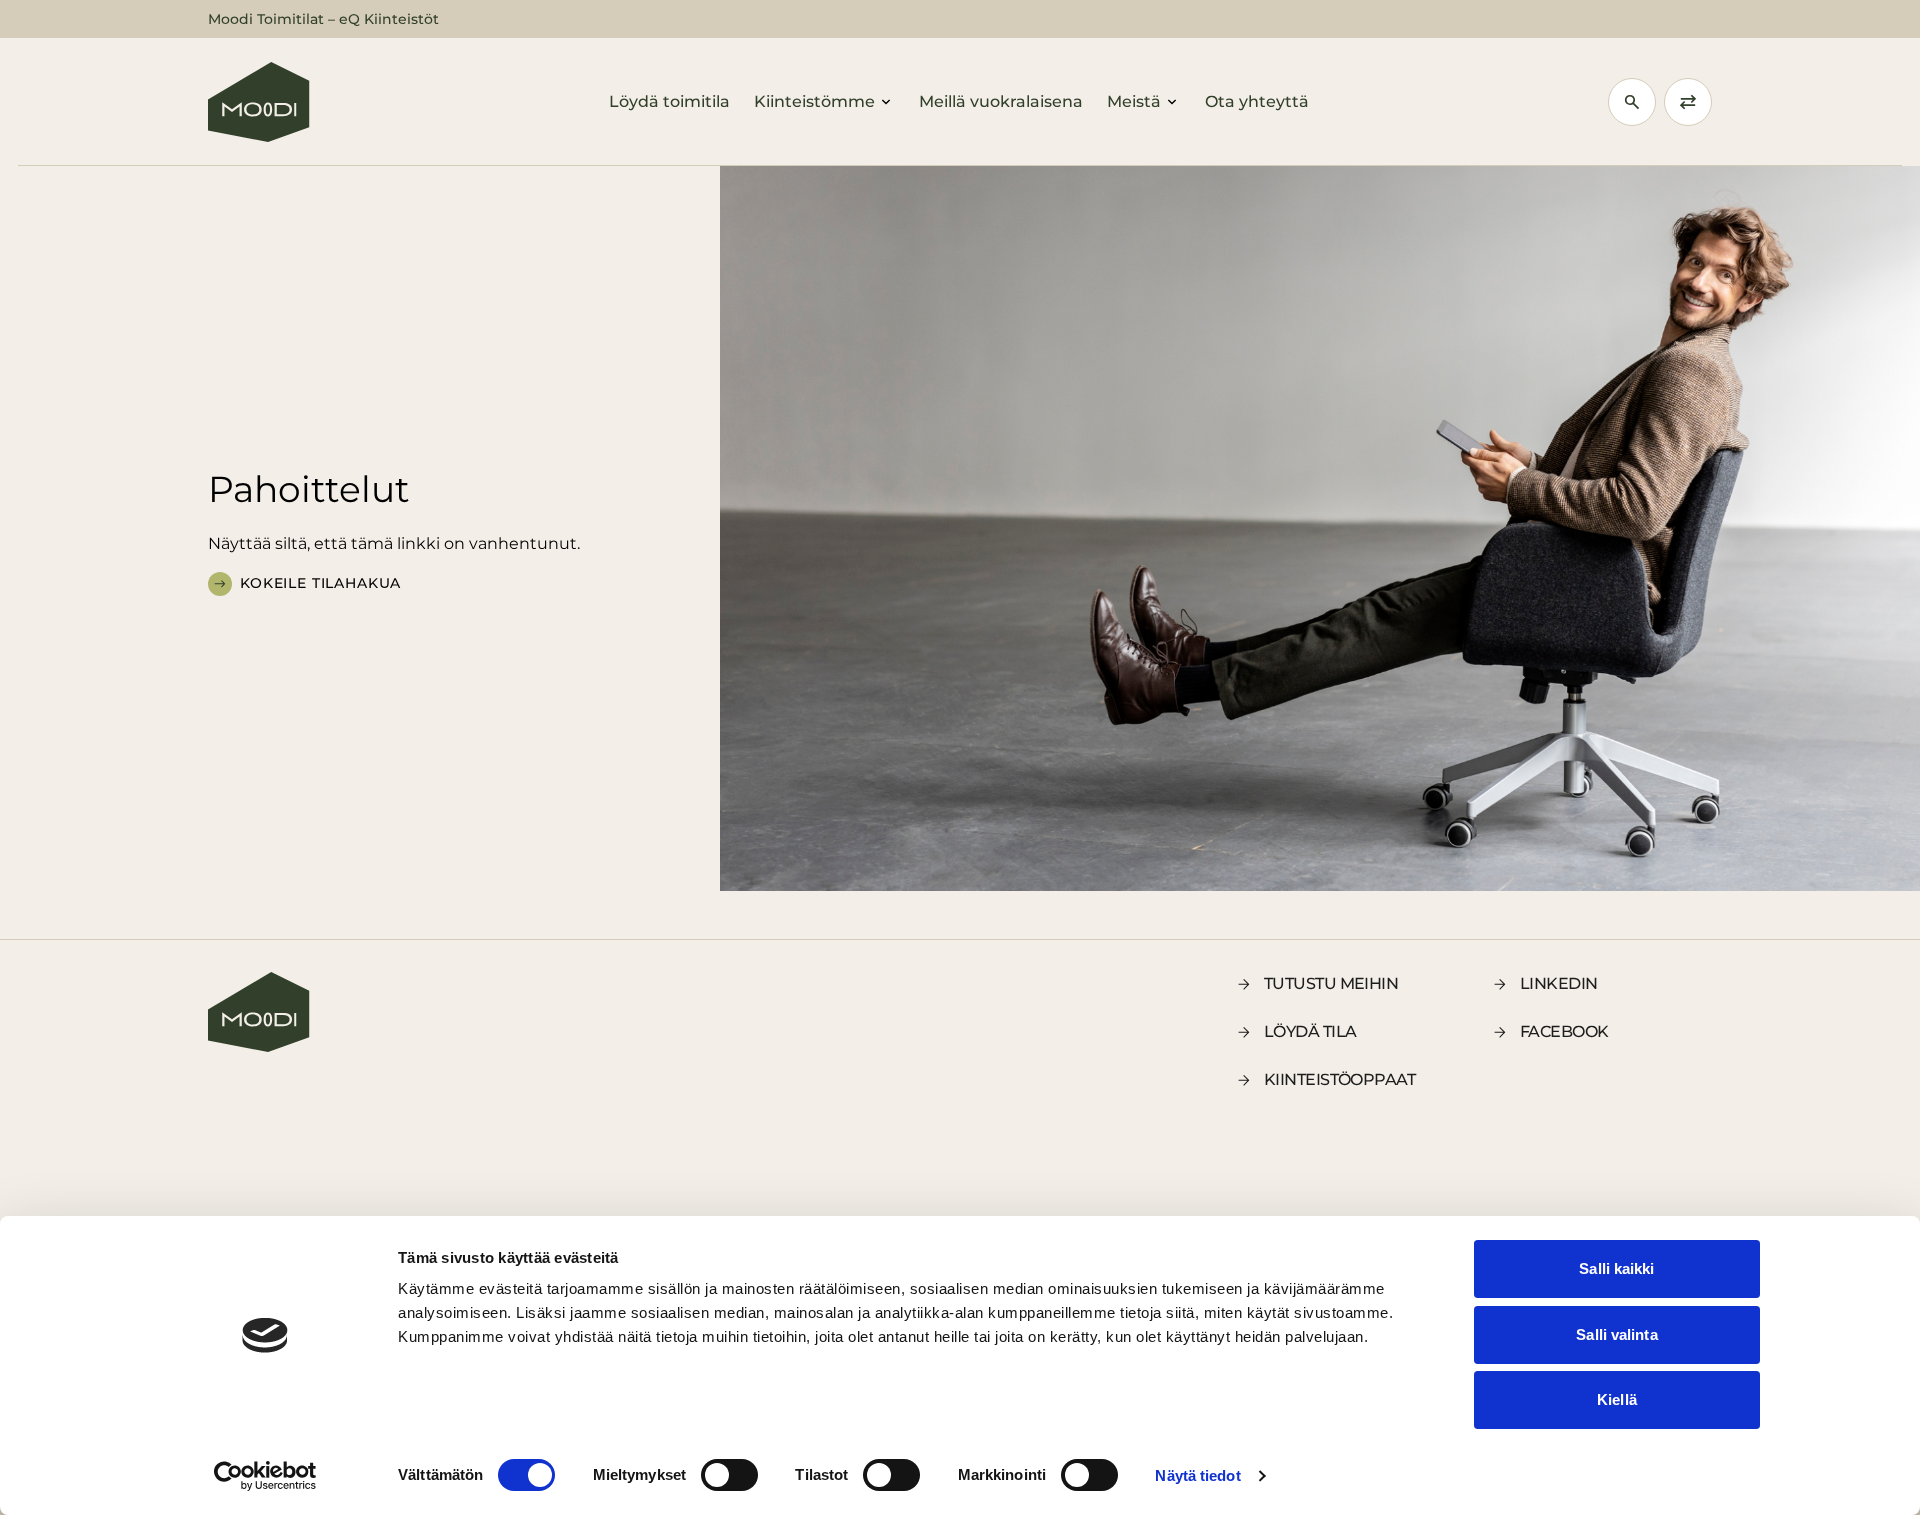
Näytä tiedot (1197, 1475)
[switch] (729, 1475)
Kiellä (1617, 1399)
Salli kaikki (1616, 1268)
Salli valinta (1616, 1334)
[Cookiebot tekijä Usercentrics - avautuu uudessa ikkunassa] (265, 1476)
